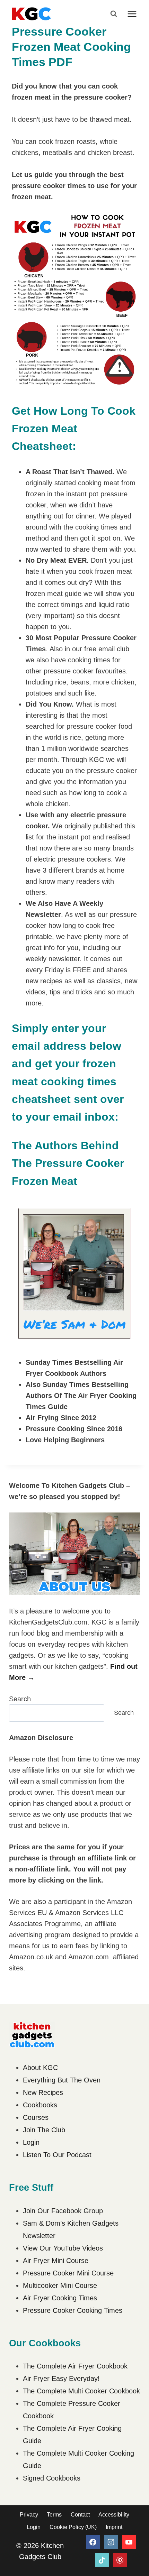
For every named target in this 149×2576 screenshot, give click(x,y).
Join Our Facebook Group (63, 2211)
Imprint (114, 2527)
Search (20, 1699)
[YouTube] (129, 2542)
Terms (54, 2515)
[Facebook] (93, 2542)
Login (31, 2142)
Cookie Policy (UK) (73, 2527)
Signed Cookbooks (52, 2478)
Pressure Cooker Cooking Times (73, 2310)
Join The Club (44, 2130)
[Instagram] (111, 2542)
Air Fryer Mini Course (56, 2261)
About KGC (40, 2068)
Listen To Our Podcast (57, 2155)
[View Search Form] (114, 14)
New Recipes (43, 2092)
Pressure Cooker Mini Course (68, 2273)
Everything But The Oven (62, 2080)
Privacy (29, 2515)
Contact (80, 2515)
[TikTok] (102, 2560)
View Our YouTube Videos (63, 2248)
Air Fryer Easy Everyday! (61, 2379)
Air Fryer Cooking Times (60, 2298)
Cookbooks (40, 2105)
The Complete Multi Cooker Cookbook (81, 2391)
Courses (36, 2117)
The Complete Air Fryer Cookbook (75, 2366)
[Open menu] (132, 14)
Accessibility (114, 2515)
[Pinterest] (120, 2560)
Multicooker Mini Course (60, 2285)
